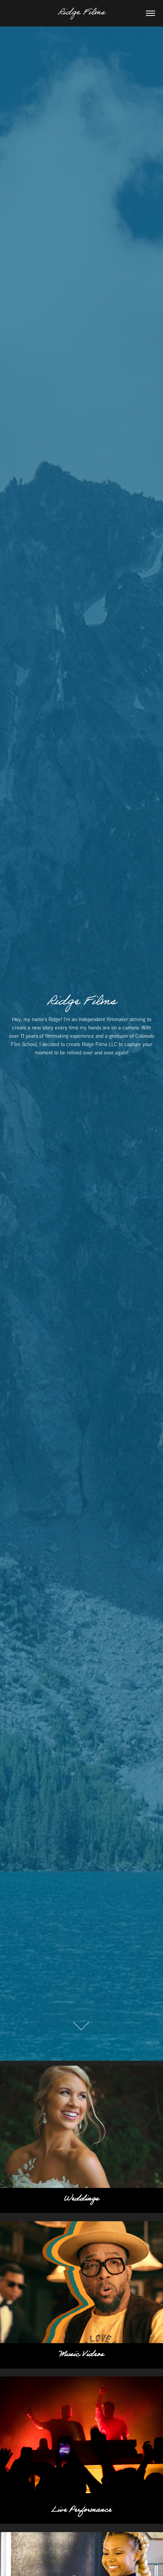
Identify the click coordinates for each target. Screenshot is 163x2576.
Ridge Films (81, 13)
